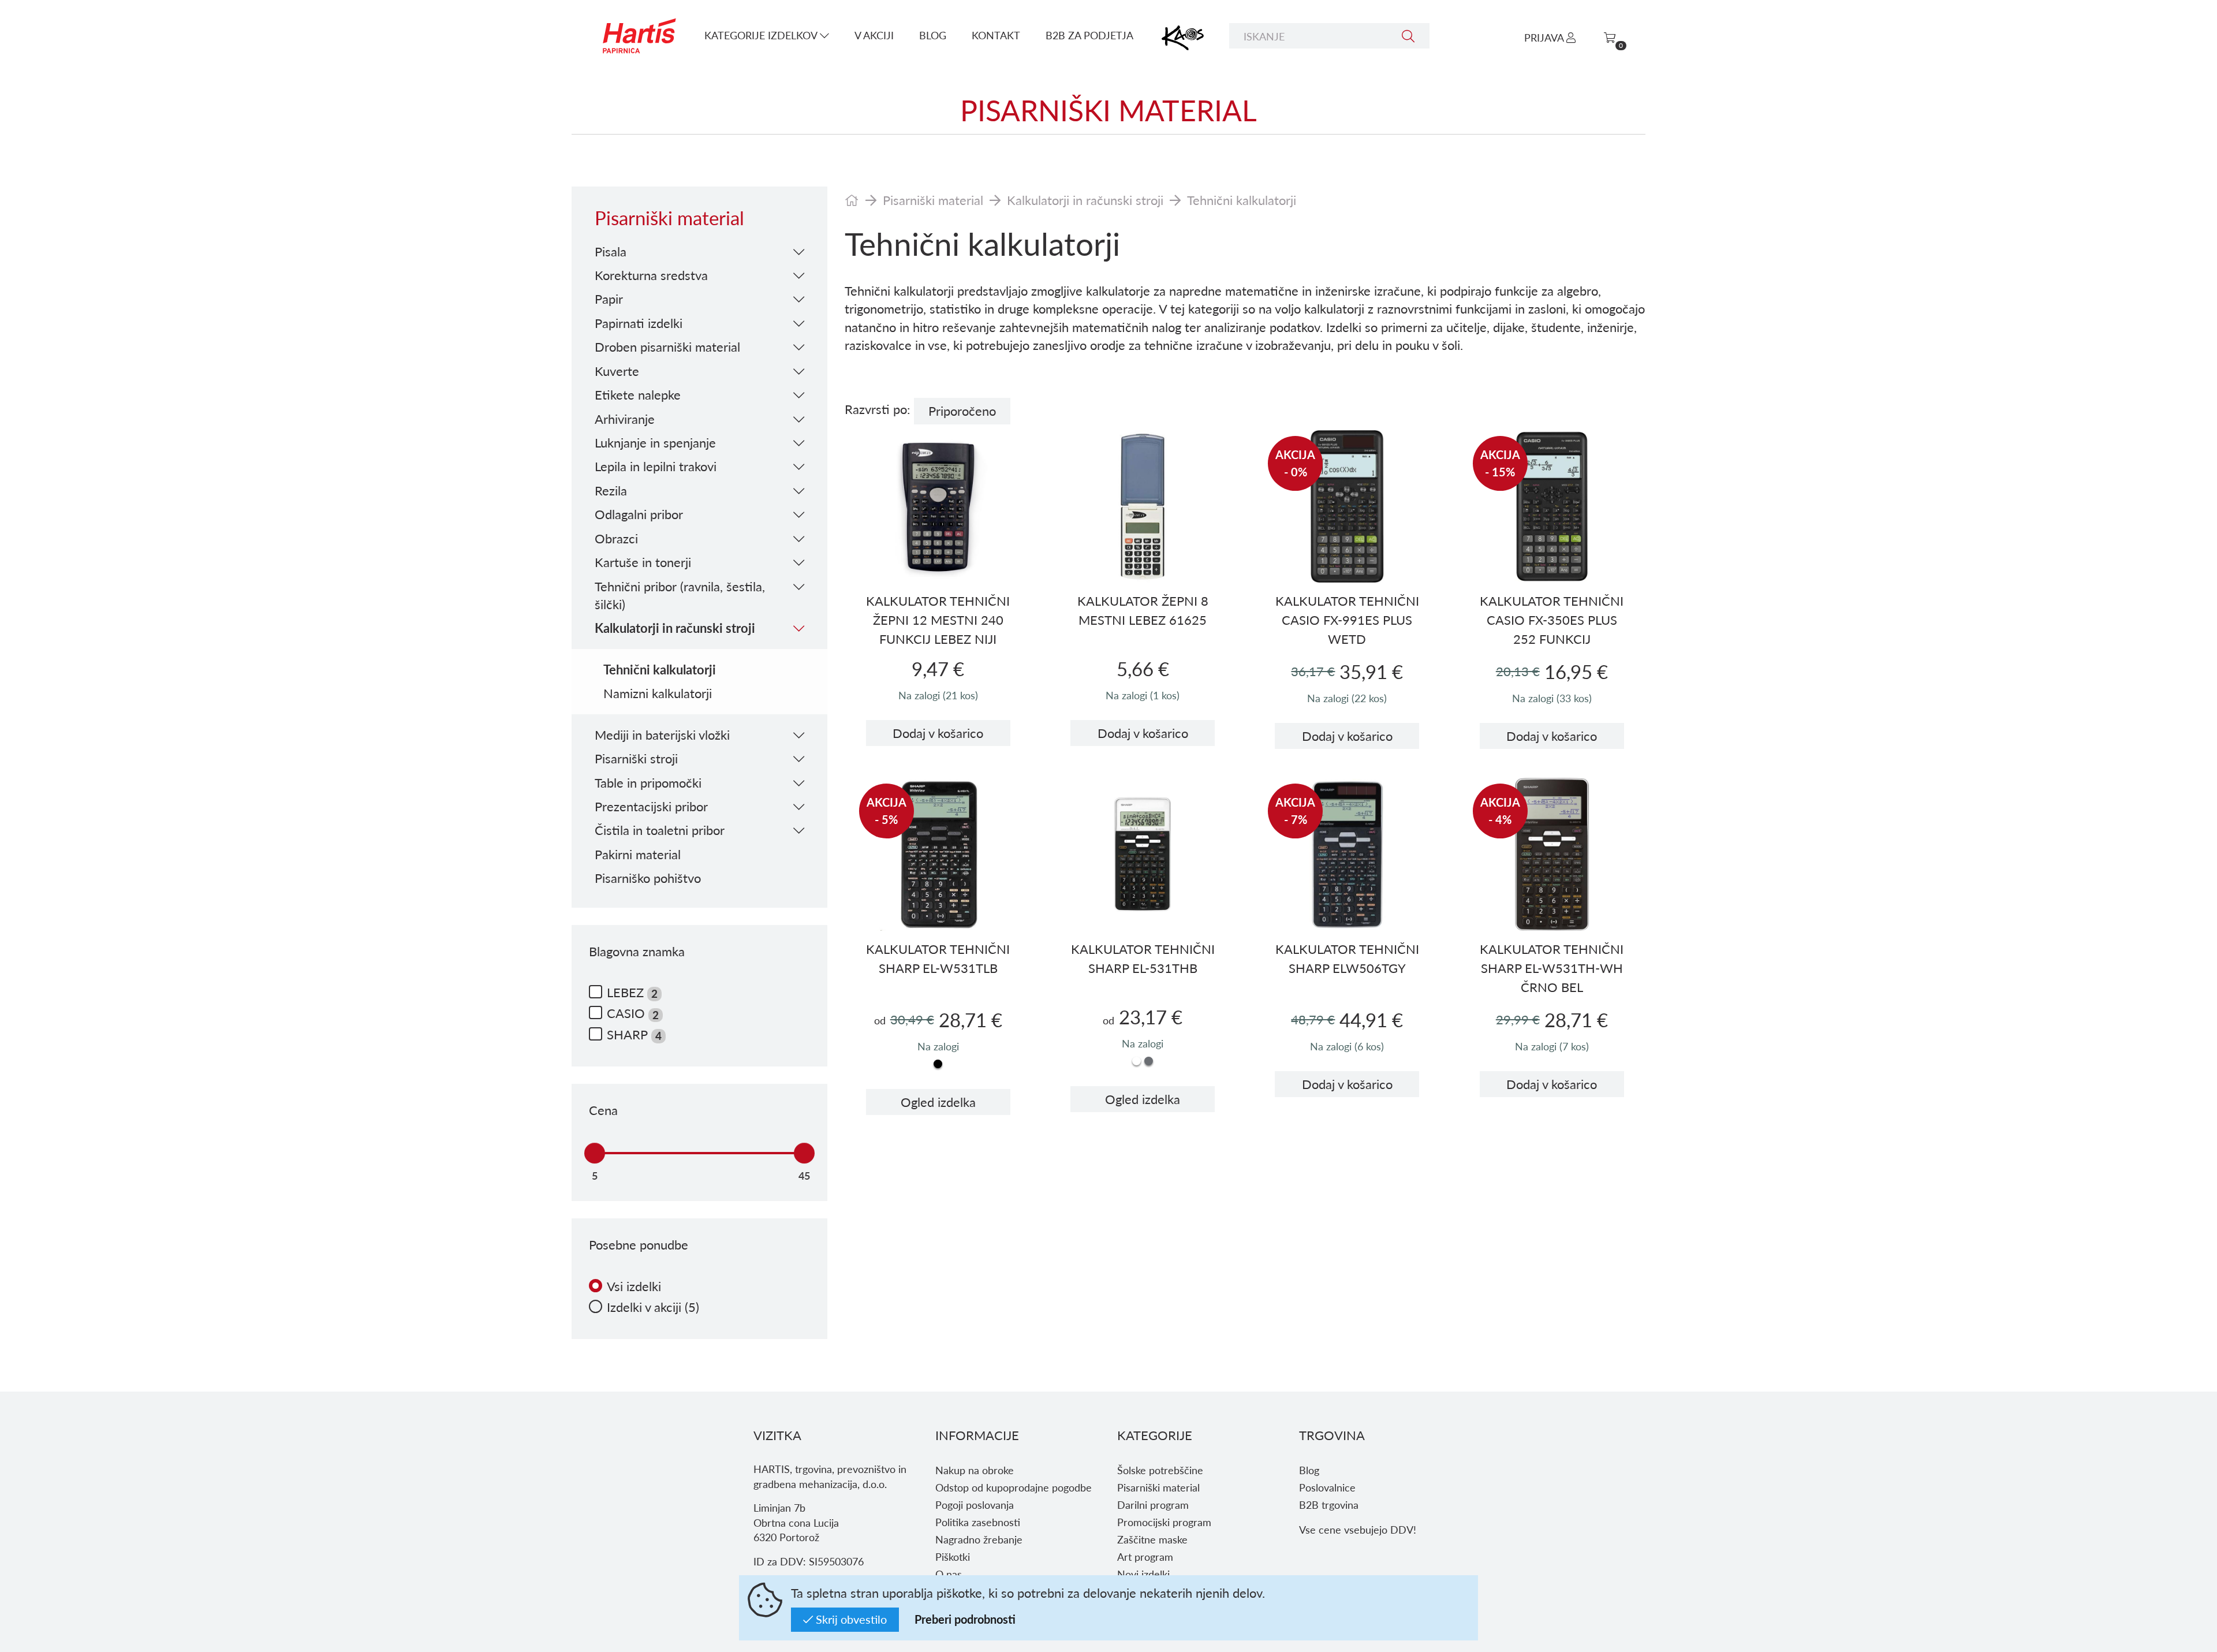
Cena (603, 1110)
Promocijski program (1164, 1522)
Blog (933, 35)
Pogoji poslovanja (975, 1504)
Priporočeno (962, 411)
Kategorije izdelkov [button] (762, 35)
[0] (1610, 37)
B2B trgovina (1329, 1504)
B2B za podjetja (1089, 35)
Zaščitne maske (1152, 1539)
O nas (949, 1574)
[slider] (595, 1153)
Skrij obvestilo (850, 1619)
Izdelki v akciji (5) (653, 1307)
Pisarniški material (933, 200)
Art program (1145, 1556)
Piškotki (953, 1556)
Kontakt (996, 35)
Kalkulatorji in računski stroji (1085, 200)
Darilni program (1153, 1504)
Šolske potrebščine (1160, 1470)
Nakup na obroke (975, 1470)
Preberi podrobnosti (965, 1619)
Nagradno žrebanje (979, 1539)
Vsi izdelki (634, 1286)
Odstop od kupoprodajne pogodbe (1014, 1487)
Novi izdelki (1143, 1574)
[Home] (852, 200)
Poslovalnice (1327, 1487)
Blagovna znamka (637, 951)
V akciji (874, 35)
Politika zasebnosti (978, 1522)
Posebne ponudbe (639, 1245)
